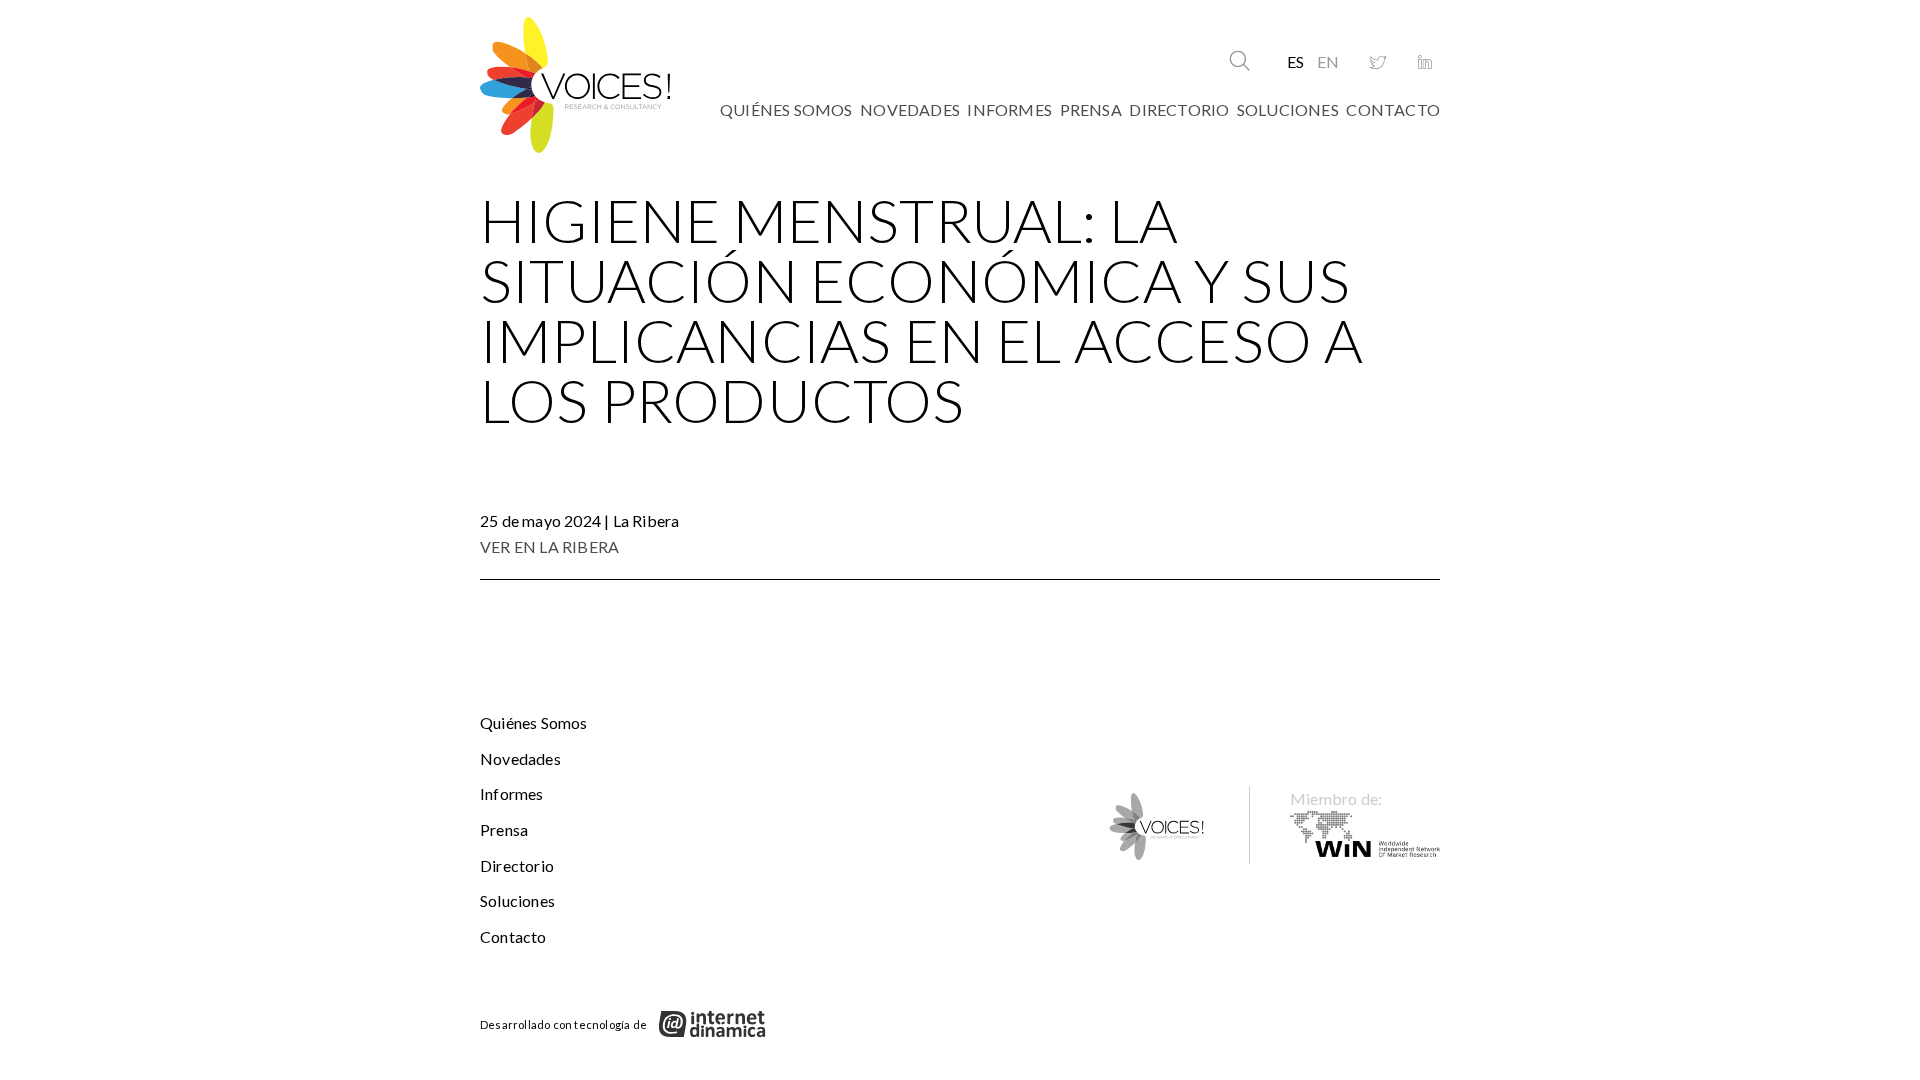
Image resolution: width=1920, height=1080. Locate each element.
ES (1295, 61)
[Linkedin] (1425, 63)
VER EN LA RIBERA (549, 546)
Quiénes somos (786, 109)
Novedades (910, 109)
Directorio (1179, 109)
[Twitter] (1378, 63)
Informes (1009, 109)
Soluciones (1288, 109)
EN (1328, 61)
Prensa (1091, 109)
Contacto (1393, 109)
